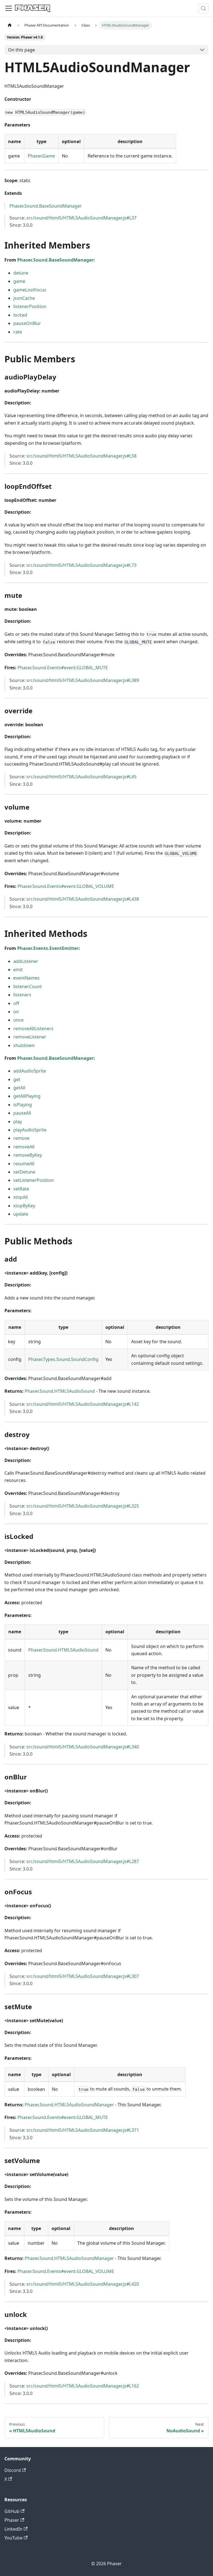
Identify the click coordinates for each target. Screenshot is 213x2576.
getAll (19, 1088)
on (16, 1012)
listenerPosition (30, 306)
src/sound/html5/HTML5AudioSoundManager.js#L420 (83, 2284)
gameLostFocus (30, 290)
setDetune (24, 1172)
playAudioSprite (30, 1130)
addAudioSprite (30, 1071)
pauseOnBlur (27, 323)
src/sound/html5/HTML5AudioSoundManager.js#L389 (83, 680)
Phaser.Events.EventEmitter (48, 948)
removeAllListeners (33, 1029)
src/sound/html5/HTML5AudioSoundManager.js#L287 (83, 1861)
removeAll (24, 1147)
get (17, 1079)
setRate (21, 1189)
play (18, 1122)
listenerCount (28, 986)
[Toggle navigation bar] (9, 8)
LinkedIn (13, 2529)
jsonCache (24, 298)
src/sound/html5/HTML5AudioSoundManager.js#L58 (81, 456)
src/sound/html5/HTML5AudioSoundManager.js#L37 (81, 218)
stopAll (21, 1197)
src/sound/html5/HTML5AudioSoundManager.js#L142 (83, 1404)
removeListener (30, 1037)
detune (21, 273)
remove (21, 1138)
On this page (21, 50)
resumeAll (24, 1164)
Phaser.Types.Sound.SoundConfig (63, 1359)
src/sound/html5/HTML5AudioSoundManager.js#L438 (83, 899)
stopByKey (24, 1206)
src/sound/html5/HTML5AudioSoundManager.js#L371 (83, 2130)
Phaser (12, 2520)
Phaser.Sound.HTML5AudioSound (60, 1391)
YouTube (13, 2538)
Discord (13, 2470)
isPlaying (23, 1105)
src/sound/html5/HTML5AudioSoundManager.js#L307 (83, 1976)
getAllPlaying (27, 1096)
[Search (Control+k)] (203, 8)
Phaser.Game (41, 156)
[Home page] (10, 25)
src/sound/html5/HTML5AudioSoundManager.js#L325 (83, 1506)
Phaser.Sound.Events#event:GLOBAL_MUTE (63, 668)
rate (18, 332)
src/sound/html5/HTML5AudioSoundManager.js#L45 (81, 777)
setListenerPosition (34, 1180)
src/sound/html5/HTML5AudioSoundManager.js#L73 (81, 565)
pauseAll (22, 1113)
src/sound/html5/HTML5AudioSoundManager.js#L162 (83, 2386)
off (16, 1003)
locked (20, 315)
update (21, 1214)
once (18, 1020)
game (19, 281)
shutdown (24, 1045)
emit (18, 970)
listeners (22, 995)
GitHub (12, 2511)
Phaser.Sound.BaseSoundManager (46, 206)
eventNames (26, 978)
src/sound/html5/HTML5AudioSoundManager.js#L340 (83, 1747)
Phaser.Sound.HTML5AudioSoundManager (69, 2105)
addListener (26, 961)
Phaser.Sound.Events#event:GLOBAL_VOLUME (66, 886)
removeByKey (28, 1155)
